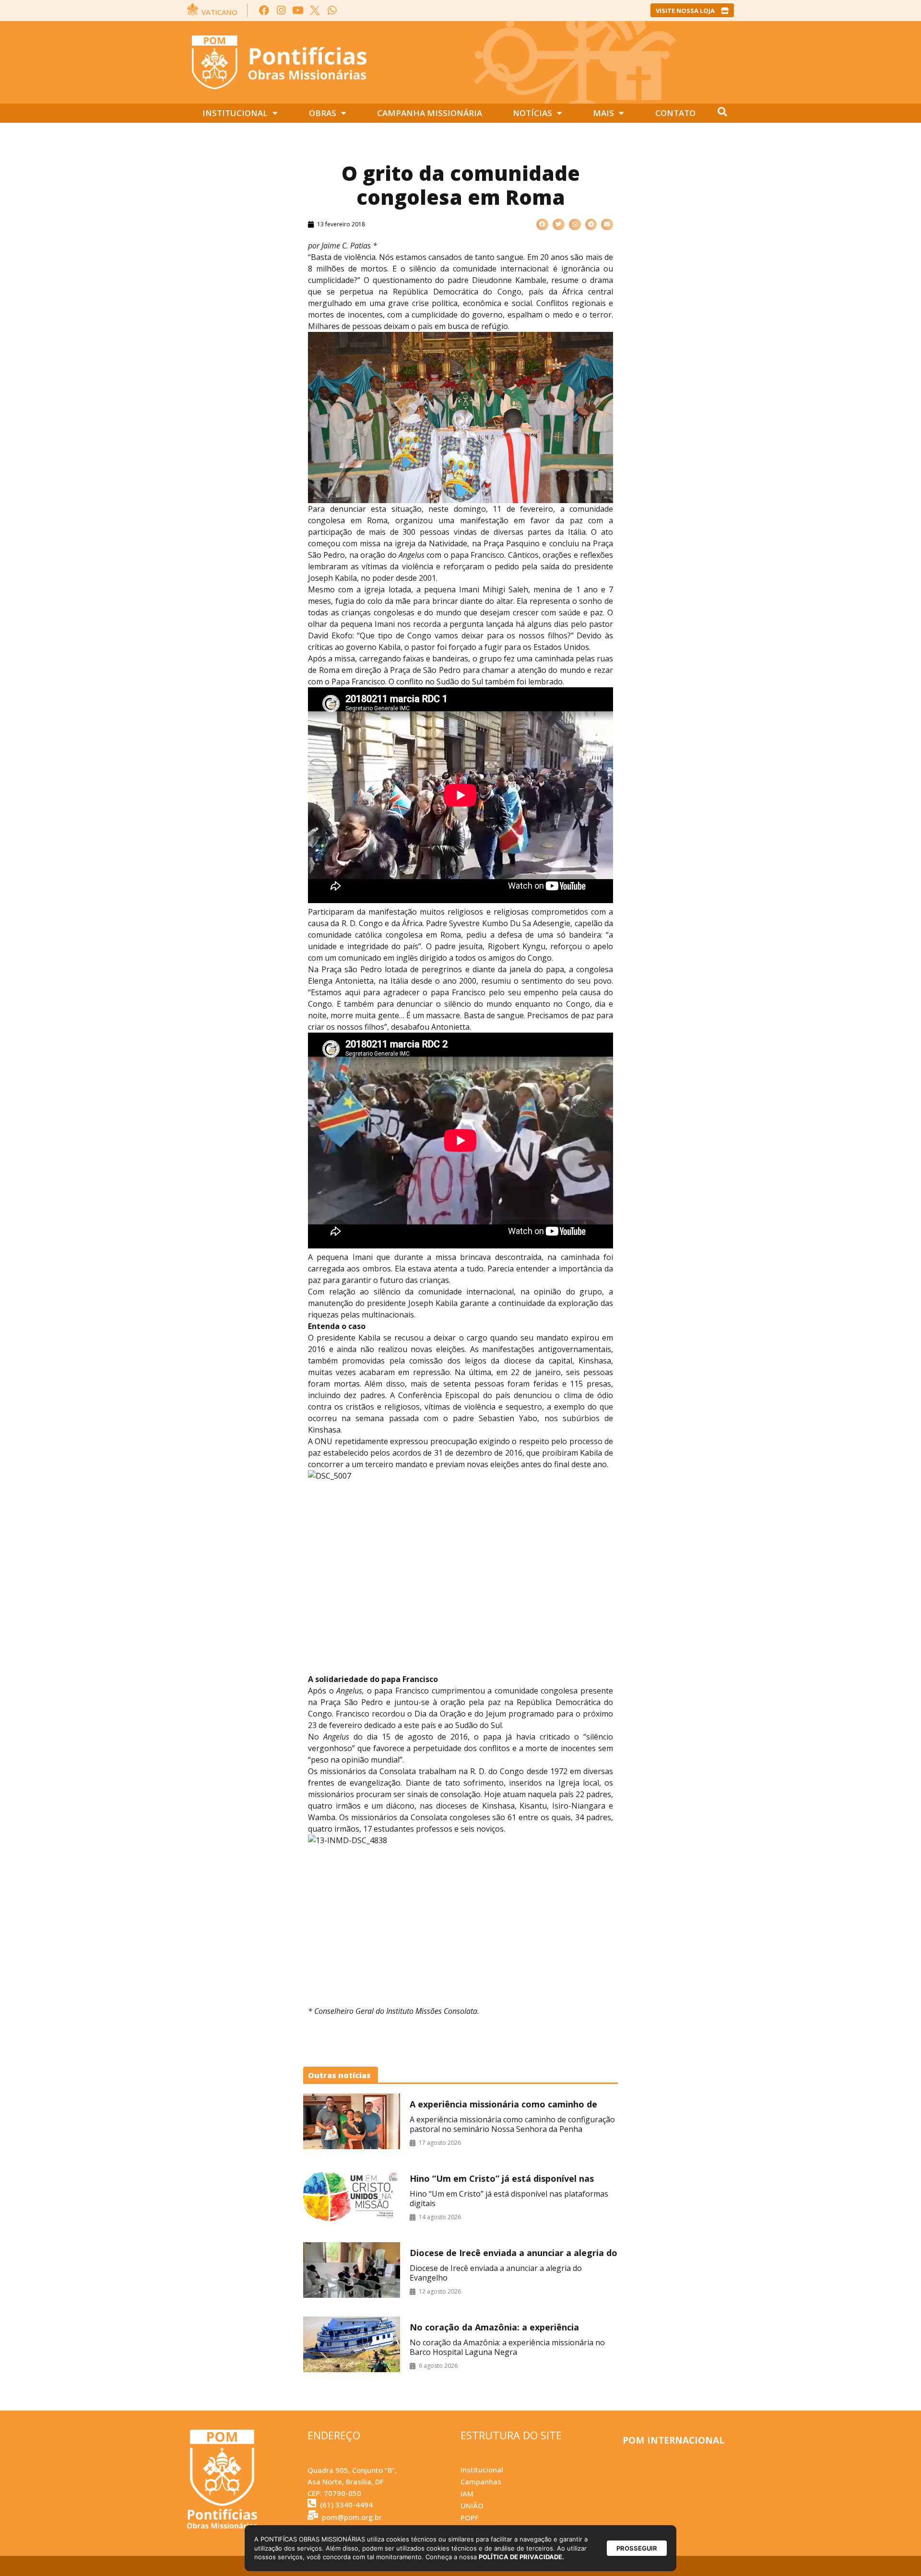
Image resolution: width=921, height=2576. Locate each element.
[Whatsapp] (332, 10)
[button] (542, 225)
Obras (323, 113)
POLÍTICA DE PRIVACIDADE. (521, 2557)
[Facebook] (264, 10)
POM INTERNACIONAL (673, 2440)
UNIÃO (472, 2505)
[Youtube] (298, 10)
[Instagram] (281, 10)
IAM (467, 2494)
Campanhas (481, 2482)
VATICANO (219, 12)
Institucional (235, 113)
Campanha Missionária (430, 113)
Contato (675, 113)
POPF (469, 2517)
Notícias (532, 113)
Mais (603, 113)
